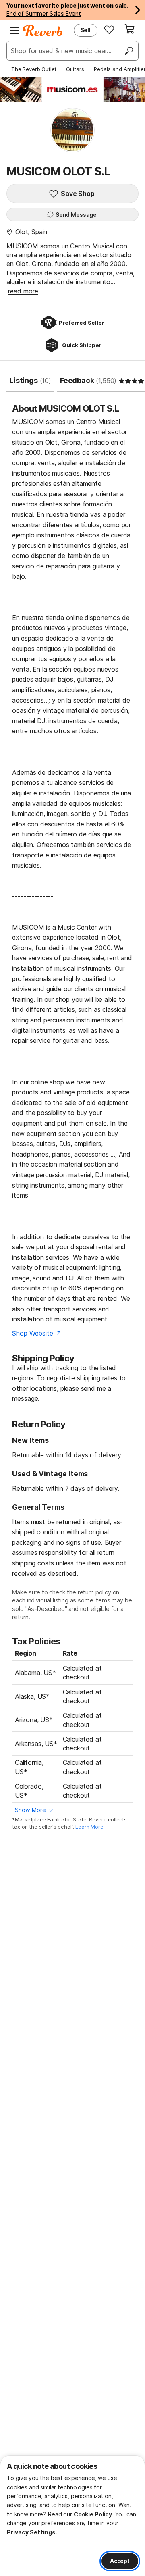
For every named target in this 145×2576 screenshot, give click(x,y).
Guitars (75, 69)
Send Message (76, 215)
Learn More (89, 1827)
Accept (120, 2561)
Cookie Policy (93, 2514)
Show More (30, 1810)
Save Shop (78, 194)
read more (23, 291)
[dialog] (72, 2516)
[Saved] (109, 29)
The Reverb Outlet (34, 69)
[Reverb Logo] (43, 31)
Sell (86, 30)
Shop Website (32, 1333)
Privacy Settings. (32, 2532)
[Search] (128, 51)
